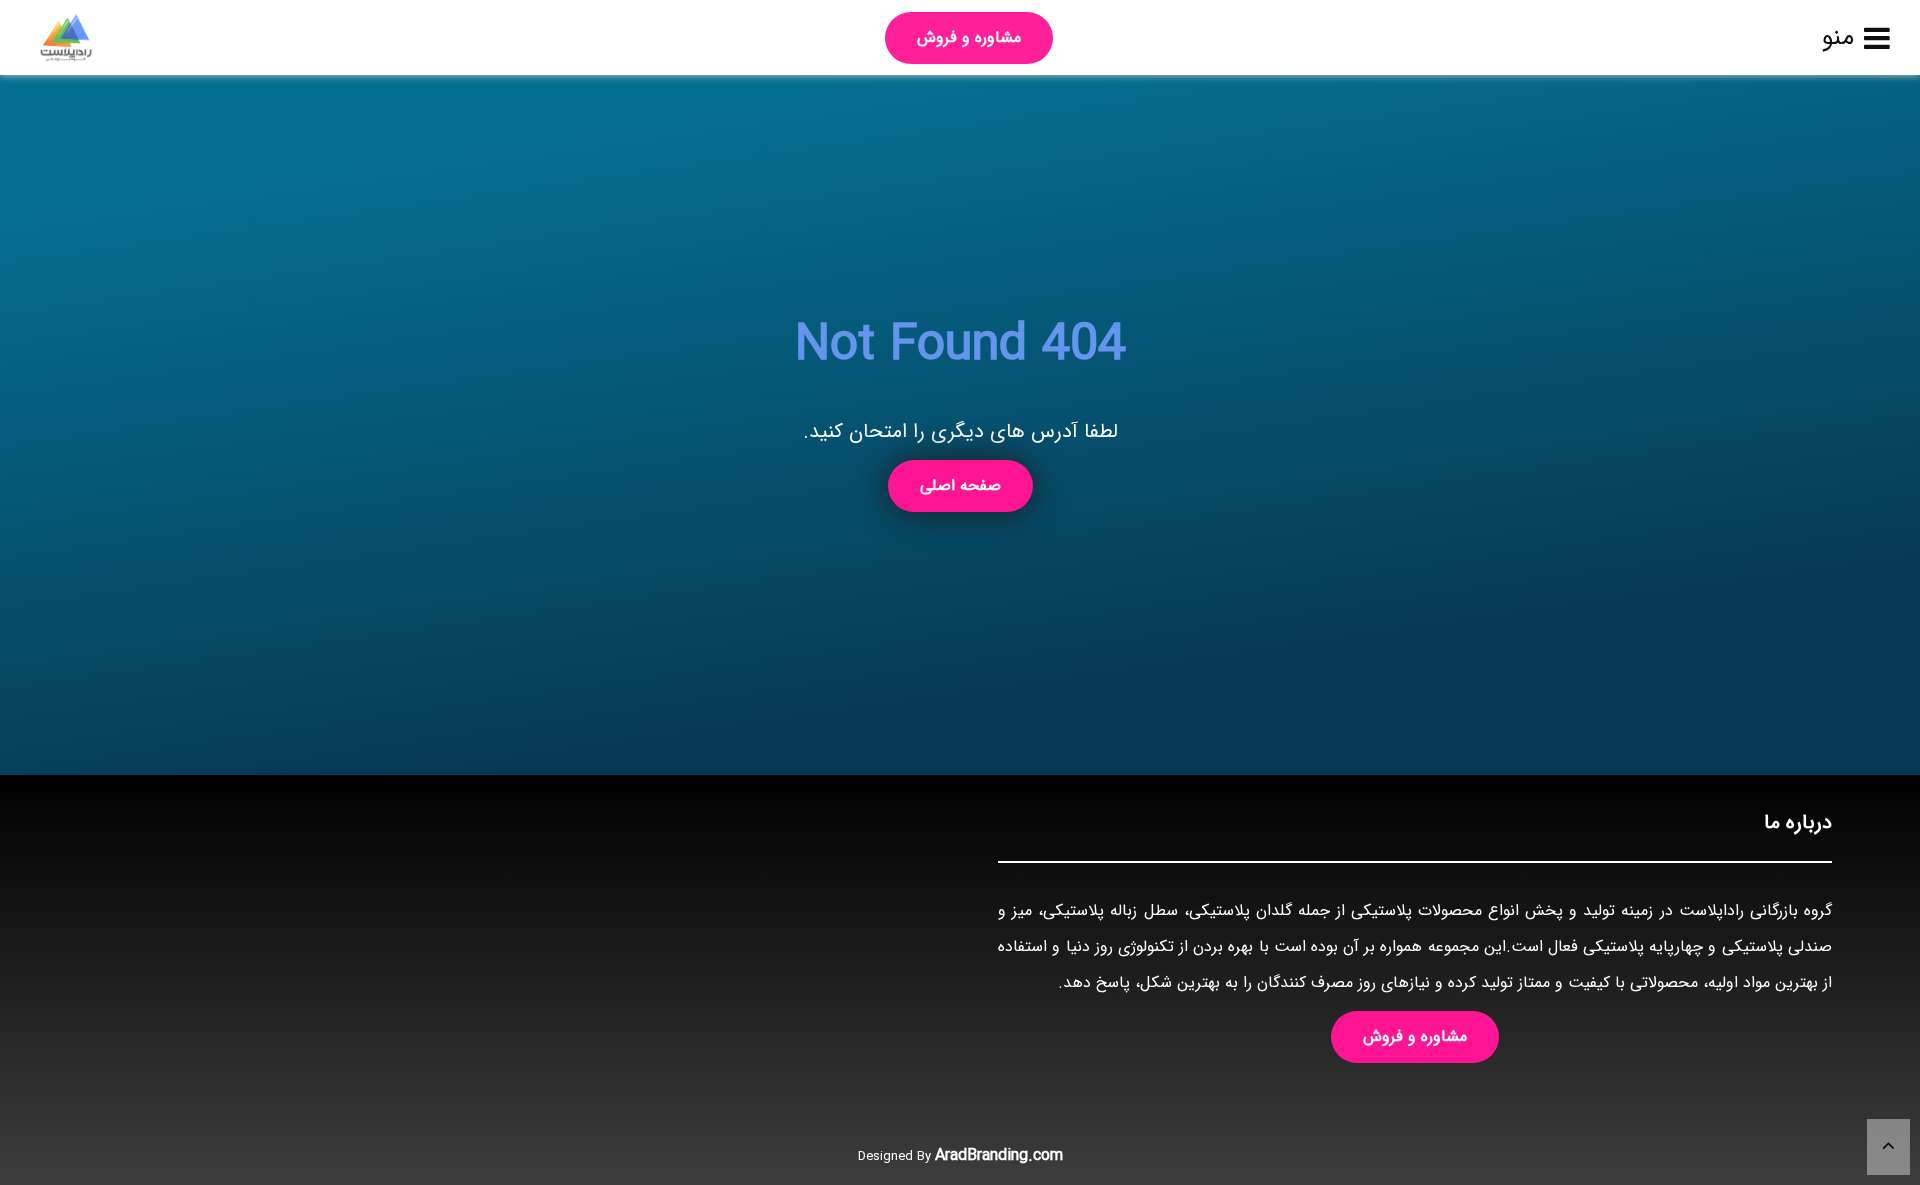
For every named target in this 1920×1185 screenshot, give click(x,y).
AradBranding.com (999, 1155)
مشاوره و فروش (969, 37)
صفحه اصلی (960, 485)
